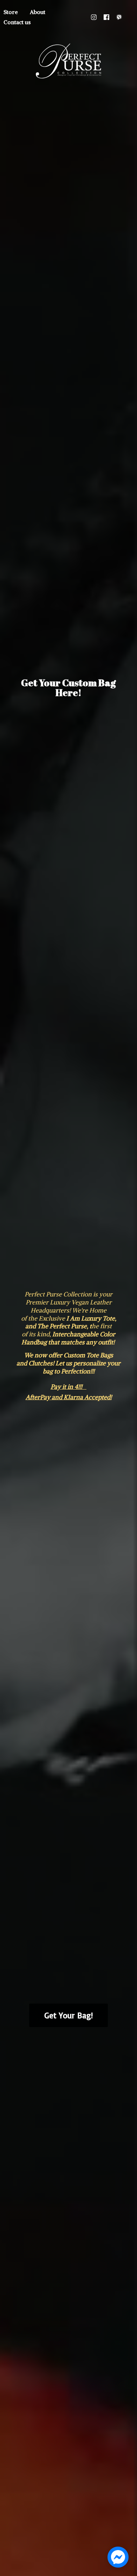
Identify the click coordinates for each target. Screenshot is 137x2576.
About (38, 12)
